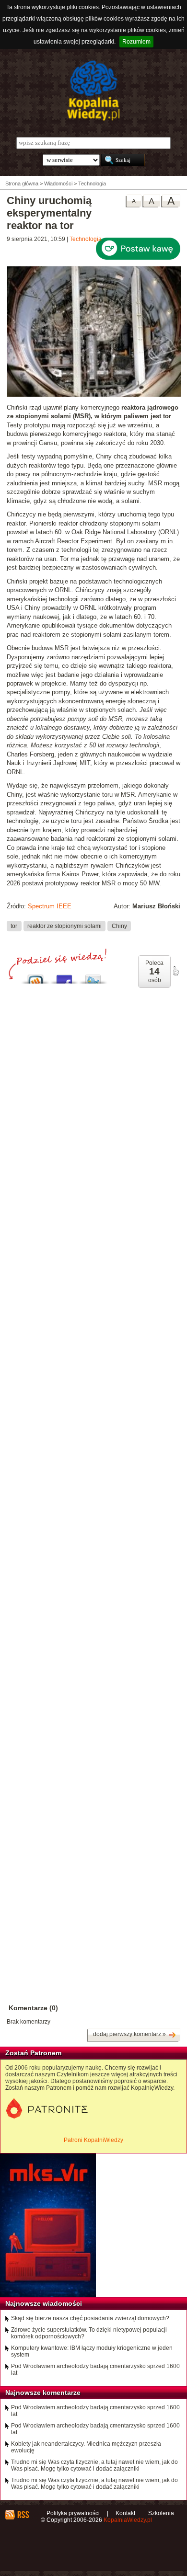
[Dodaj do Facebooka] (64, 977)
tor (14, 926)
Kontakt (125, 2513)
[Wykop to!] (35, 977)
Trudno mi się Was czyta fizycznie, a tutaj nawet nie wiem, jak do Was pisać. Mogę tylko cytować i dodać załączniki (94, 2465)
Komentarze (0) (33, 2008)
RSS (23, 2515)
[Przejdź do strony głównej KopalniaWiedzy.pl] (93, 91)
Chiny (119, 926)
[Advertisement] (93, 1394)
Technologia (86, 239)
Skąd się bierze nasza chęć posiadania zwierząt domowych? (90, 2318)
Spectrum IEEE (50, 906)
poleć (175, 971)
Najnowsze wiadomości (44, 2303)
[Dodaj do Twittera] (93, 977)
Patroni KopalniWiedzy (93, 2140)
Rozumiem (136, 42)
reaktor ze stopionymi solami (64, 926)
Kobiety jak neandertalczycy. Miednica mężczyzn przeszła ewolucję (86, 2447)
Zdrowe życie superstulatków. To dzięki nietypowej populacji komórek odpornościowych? (89, 2333)
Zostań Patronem (33, 2053)
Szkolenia (161, 2513)
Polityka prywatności (73, 2513)
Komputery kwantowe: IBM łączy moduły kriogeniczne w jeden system (92, 2351)
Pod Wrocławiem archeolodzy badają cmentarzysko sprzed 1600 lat (95, 2370)
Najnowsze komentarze (43, 2393)
